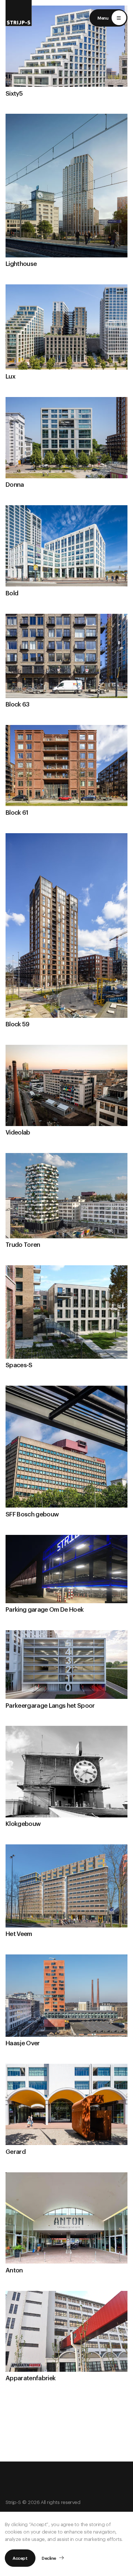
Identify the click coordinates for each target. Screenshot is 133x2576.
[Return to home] (19, 13)
